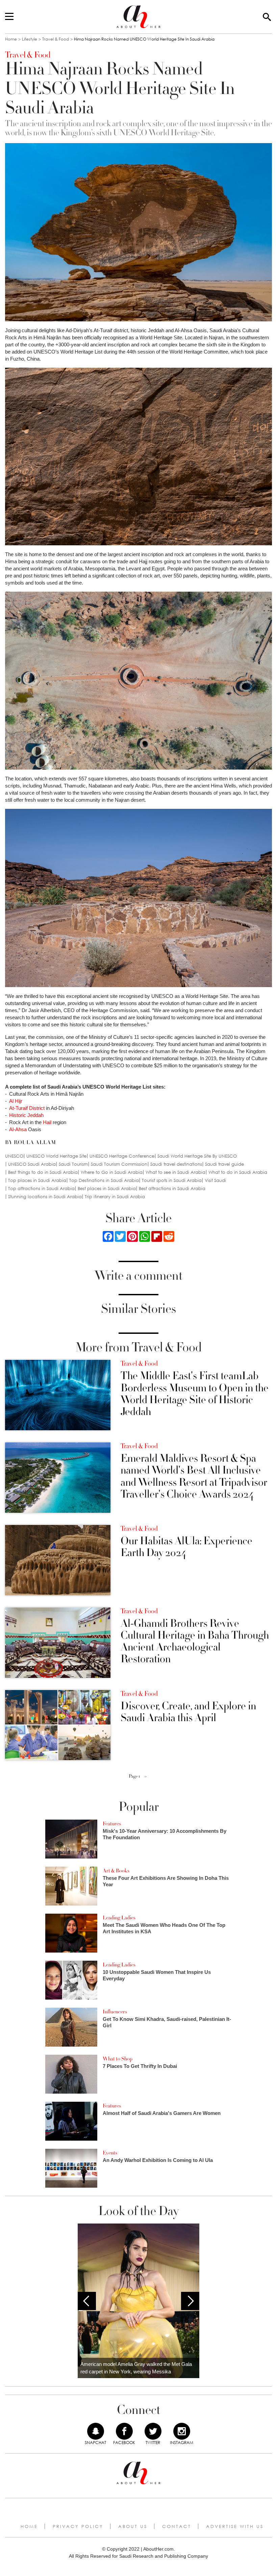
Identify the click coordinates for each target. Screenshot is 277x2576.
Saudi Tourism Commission (119, 1164)
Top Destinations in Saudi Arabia (104, 1180)
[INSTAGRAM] (182, 2431)
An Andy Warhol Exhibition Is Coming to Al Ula (158, 2160)
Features (112, 1824)
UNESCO (14, 1156)
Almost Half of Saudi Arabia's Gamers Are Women (162, 2113)
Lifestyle (30, 39)
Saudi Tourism (73, 1164)
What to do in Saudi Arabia (238, 1172)
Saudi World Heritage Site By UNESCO (197, 1156)
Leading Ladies (119, 1918)
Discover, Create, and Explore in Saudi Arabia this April (188, 1712)
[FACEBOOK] (124, 2431)
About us (133, 2526)
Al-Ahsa (18, 1129)
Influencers (115, 2012)
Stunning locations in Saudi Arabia (45, 1197)
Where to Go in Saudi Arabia (112, 1172)
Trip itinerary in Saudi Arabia (115, 1197)
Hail (47, 1122)
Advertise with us (235, 2526)
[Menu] (9, 17)
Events (110, 2153)
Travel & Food (56, 39)
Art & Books (116, 1871)
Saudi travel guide (224, 1164)
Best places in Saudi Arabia (107, 1189)
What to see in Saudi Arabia (175, 1172)
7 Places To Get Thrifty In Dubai (140, 2066)
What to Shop (118, 2059)
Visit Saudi (215, 1180)
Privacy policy (78, 2526)
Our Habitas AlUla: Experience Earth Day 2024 (186, 1547)
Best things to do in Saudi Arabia (43, 1172)
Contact (177, 2526)
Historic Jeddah (26, 1115)
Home (11, 39)
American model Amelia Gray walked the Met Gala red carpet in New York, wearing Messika (136, 2368)
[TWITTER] (153, 2431)
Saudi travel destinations (176, 1164)
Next (190, 2301)
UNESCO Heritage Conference (122, 1156)
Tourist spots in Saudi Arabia (172, 1180)
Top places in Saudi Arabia (37, 1180)
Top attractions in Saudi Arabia (41, 1189)
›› (146, 1776)
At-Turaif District (26, 1108)
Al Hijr (16, 1101)
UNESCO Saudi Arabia (32, 1164)
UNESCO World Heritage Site (56, 1156)
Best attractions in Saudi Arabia (172, 1189)
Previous (87, 2301)
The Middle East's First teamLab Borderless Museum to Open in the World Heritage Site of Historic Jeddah (195, 1394)
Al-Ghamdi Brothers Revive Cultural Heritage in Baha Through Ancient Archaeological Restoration (195, 1642)
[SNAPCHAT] (96, 2431)
